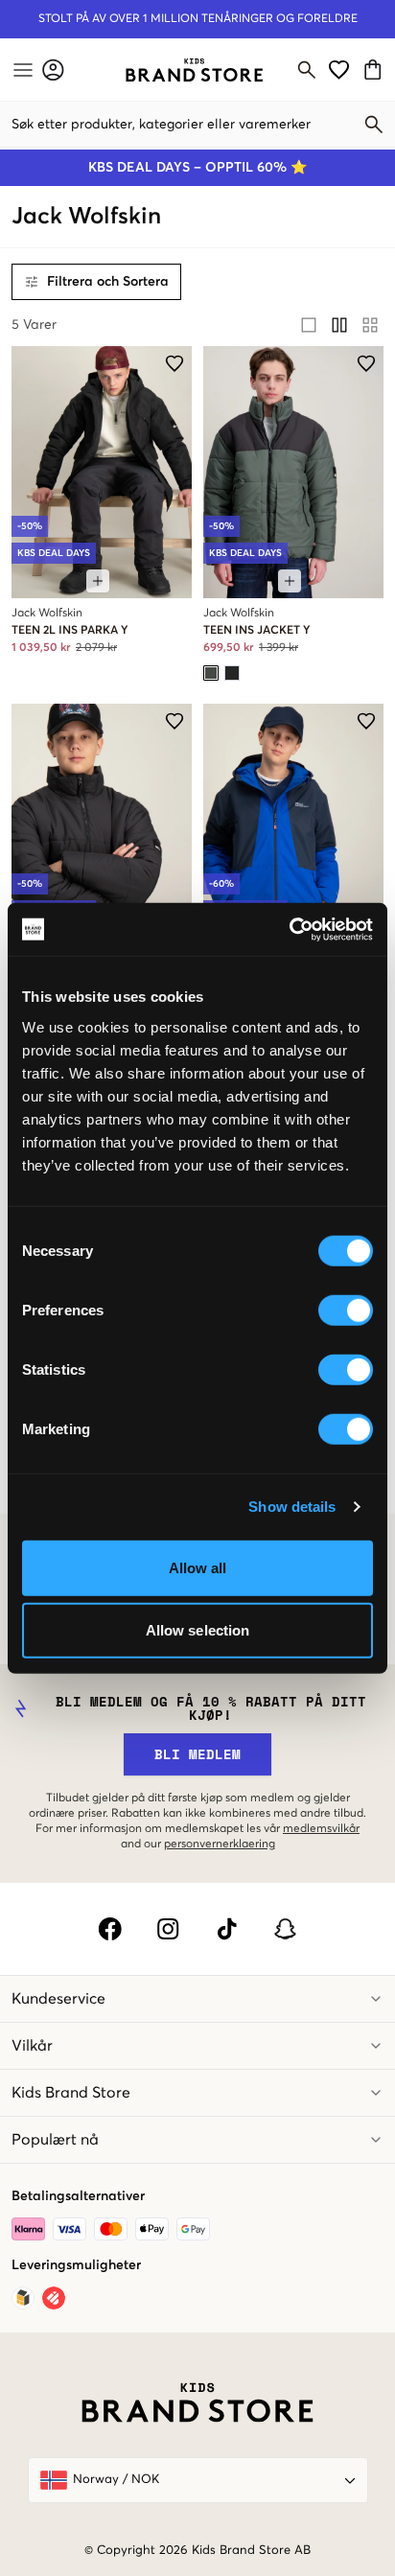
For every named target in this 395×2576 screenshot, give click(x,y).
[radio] (309, 325)
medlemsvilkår (321, 1829)
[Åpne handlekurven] (375, 70)
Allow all (198, 1567)
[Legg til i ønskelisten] (174, 363)
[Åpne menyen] (21, 70)
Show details (292, 1507)
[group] (339, 325)
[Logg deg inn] (53, 70)
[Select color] (211, 673)
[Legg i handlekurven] (98, 581)
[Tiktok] (227, 1929)
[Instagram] (168, 1929)
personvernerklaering (220, 1845)
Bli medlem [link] (197, 1754)
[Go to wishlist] (339, 70)
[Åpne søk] (307, 70)
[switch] (346, 1310)
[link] (194, 70)
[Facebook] (110, 1929)
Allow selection (198, 1630)
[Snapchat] (285, 1929)
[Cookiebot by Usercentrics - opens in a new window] (289, 929)
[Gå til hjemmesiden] (194, 70)
